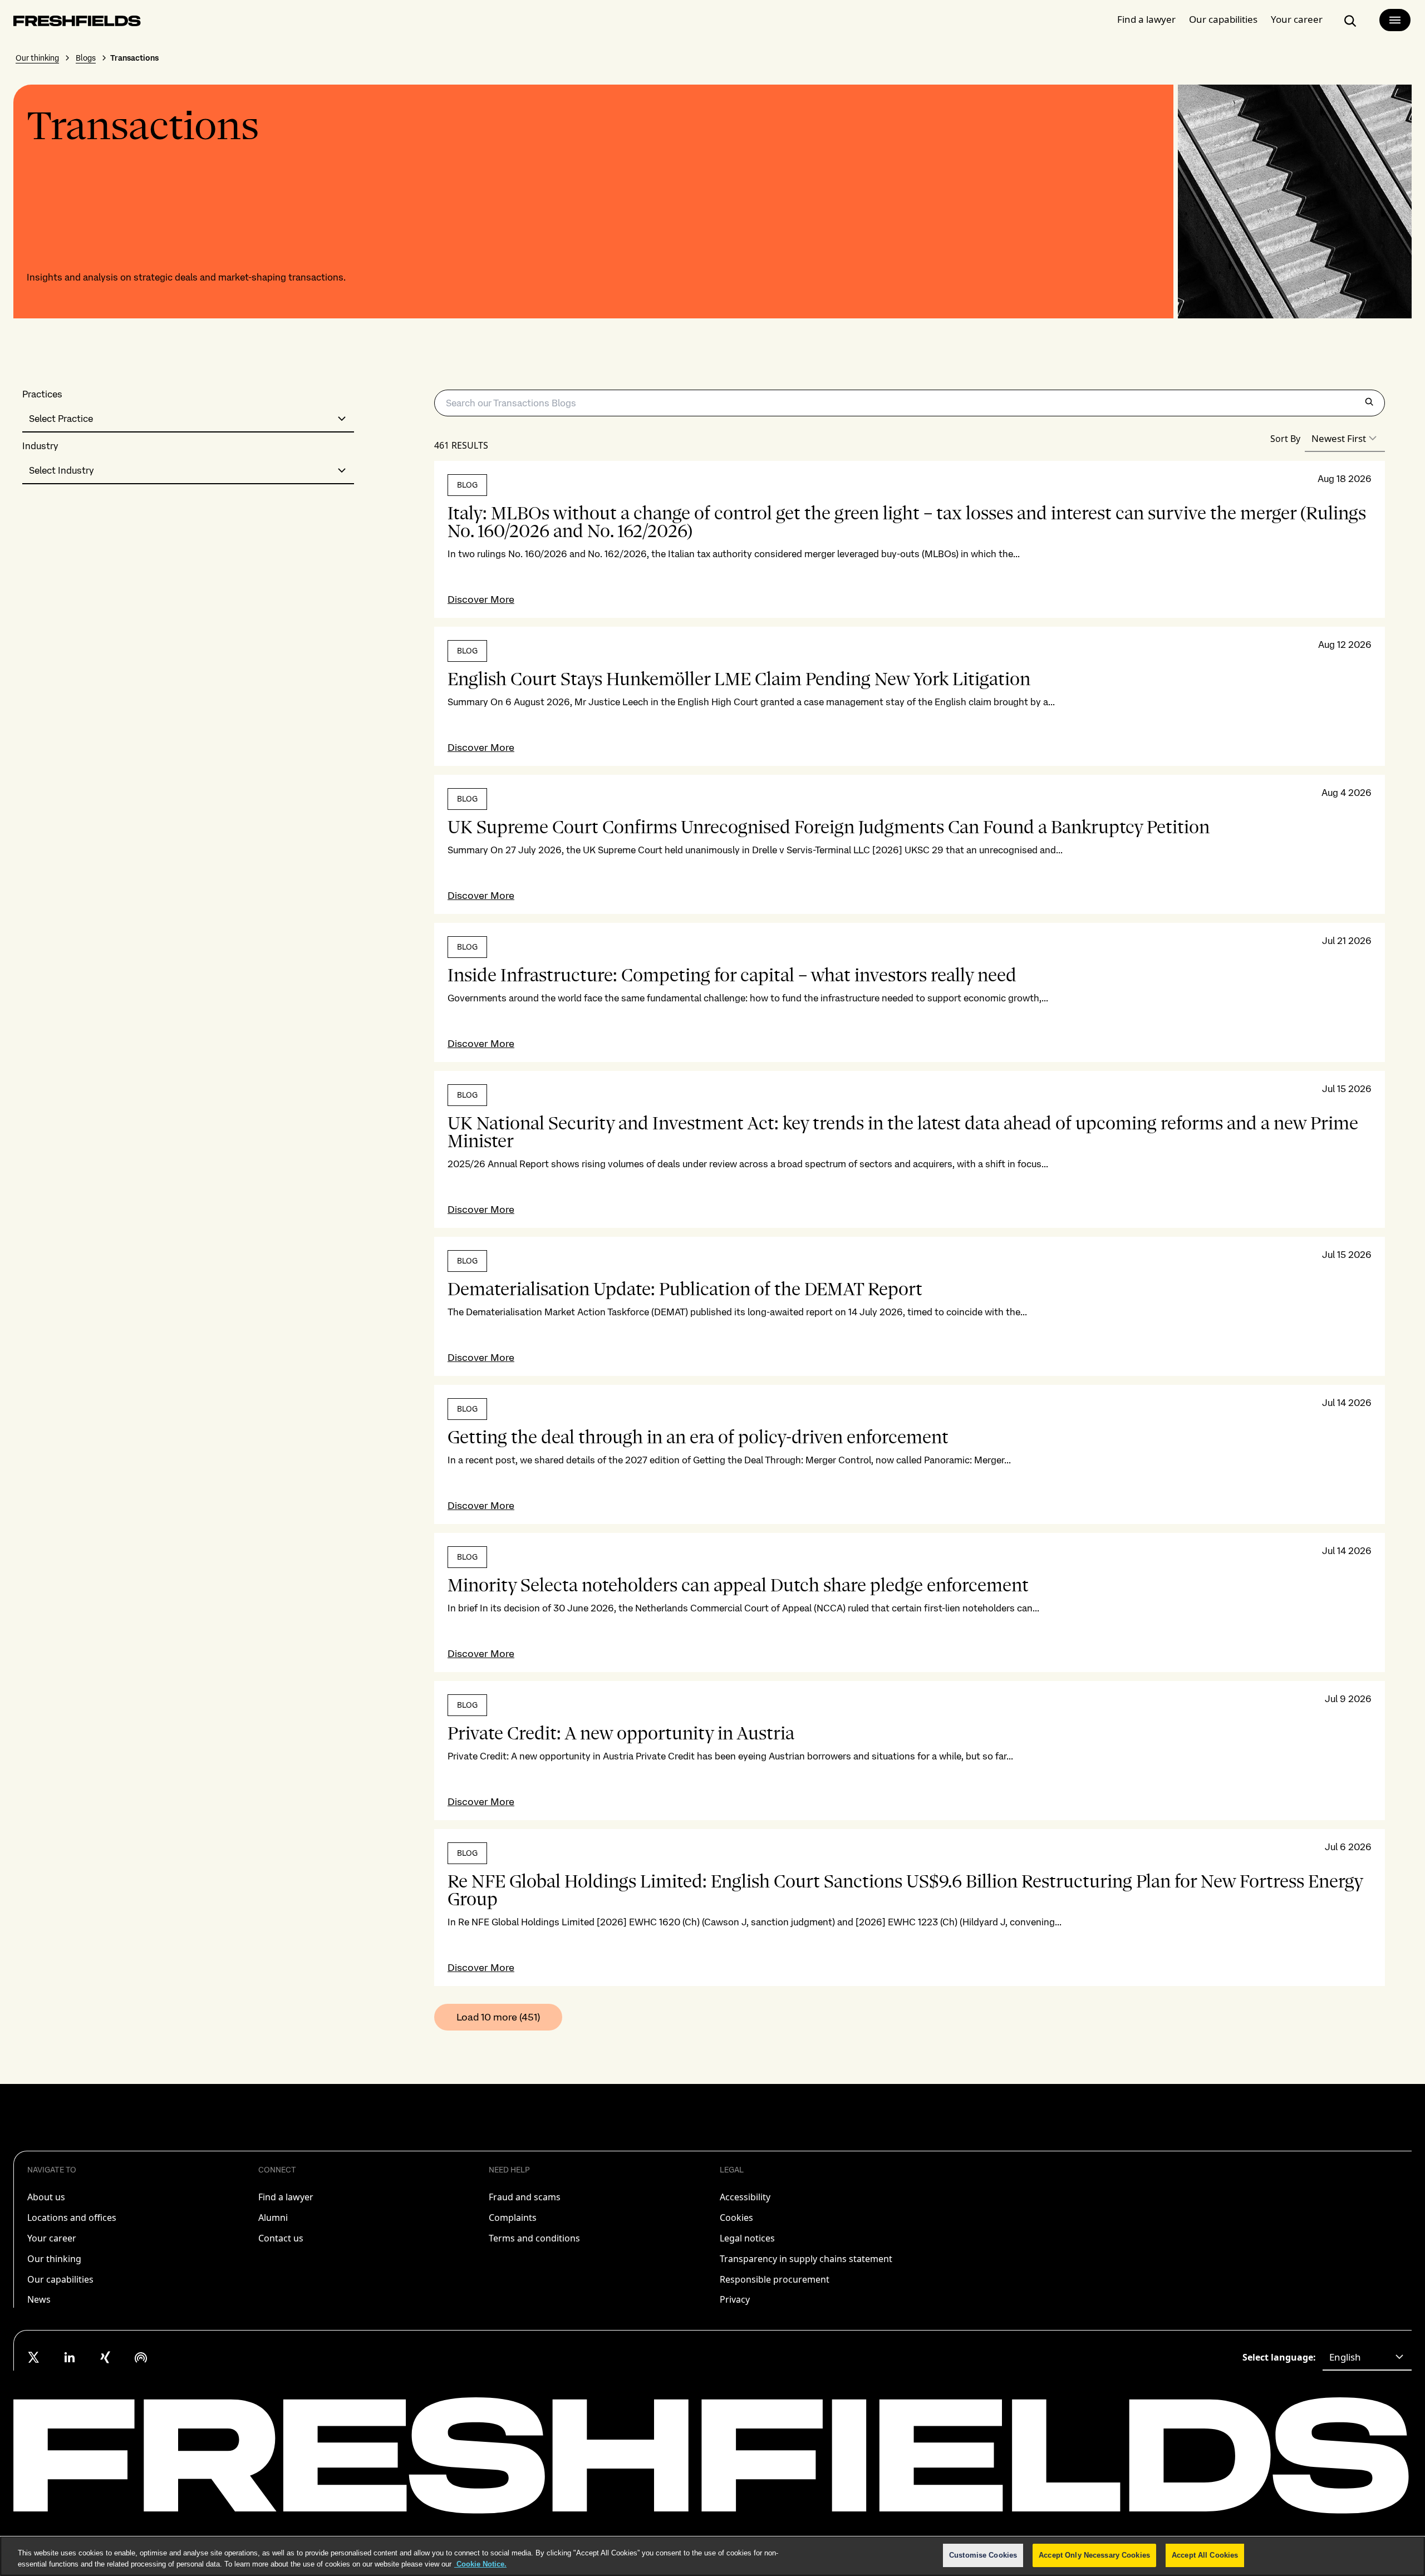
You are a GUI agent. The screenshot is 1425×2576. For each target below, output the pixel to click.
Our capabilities (1223, 19)
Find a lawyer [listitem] (286, 2197)
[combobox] (188, 419)
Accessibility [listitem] (745, 2197)
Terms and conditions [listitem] (534, 2238)
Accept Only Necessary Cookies (1094, 2555)
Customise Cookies (983, 2555)
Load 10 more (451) (498, 2017)
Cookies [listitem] (736, 2218)
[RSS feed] (141, 2357)
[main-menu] (1395, 20)
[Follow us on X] (34, 2357)
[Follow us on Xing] (105, 2357)
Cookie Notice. (480, 2564)
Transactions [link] (134, 58)
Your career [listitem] (52, 2238)
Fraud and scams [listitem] (525, 2197)
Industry (40, 446)
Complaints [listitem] (513, 2218)
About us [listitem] (46, 2197)
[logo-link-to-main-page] (77, 23)
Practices (42, 394)
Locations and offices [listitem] (72, 2218)
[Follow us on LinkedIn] (70, 2357)
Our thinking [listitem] (54, 2259)
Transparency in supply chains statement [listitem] (806, 2259)
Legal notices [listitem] (747, 2238)
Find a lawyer (1146, 19)
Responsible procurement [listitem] (775, 2279)
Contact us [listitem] (281, 2238)
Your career (1297, 19)
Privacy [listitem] (735, 2299)
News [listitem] (39, 2299)
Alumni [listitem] (273, 2218)
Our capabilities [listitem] (60, 2279)
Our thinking (37, 58)
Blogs (86, 58)
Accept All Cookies (1205, 2555)
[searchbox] (910, 403)
